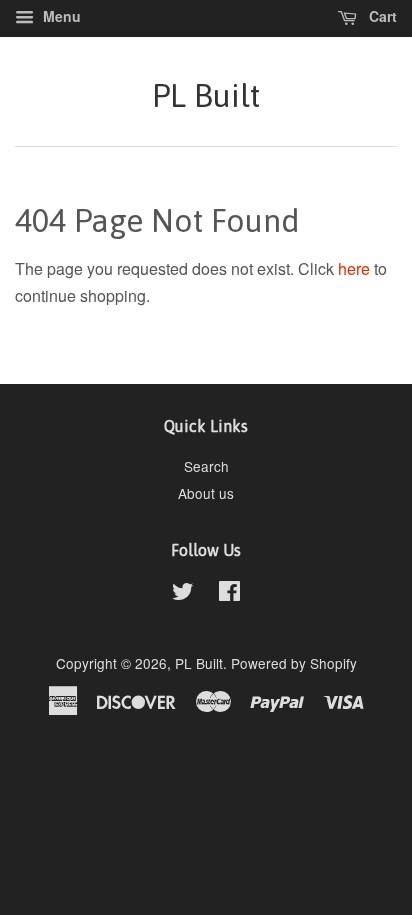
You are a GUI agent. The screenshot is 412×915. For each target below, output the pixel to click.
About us (206, 493)
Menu (60, 16)
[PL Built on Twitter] (183, 594)
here (354, 268)
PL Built (206, 95)
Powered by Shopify (294, 663)
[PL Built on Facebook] (229, 594)
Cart (381, 16)
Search (206, 466)
